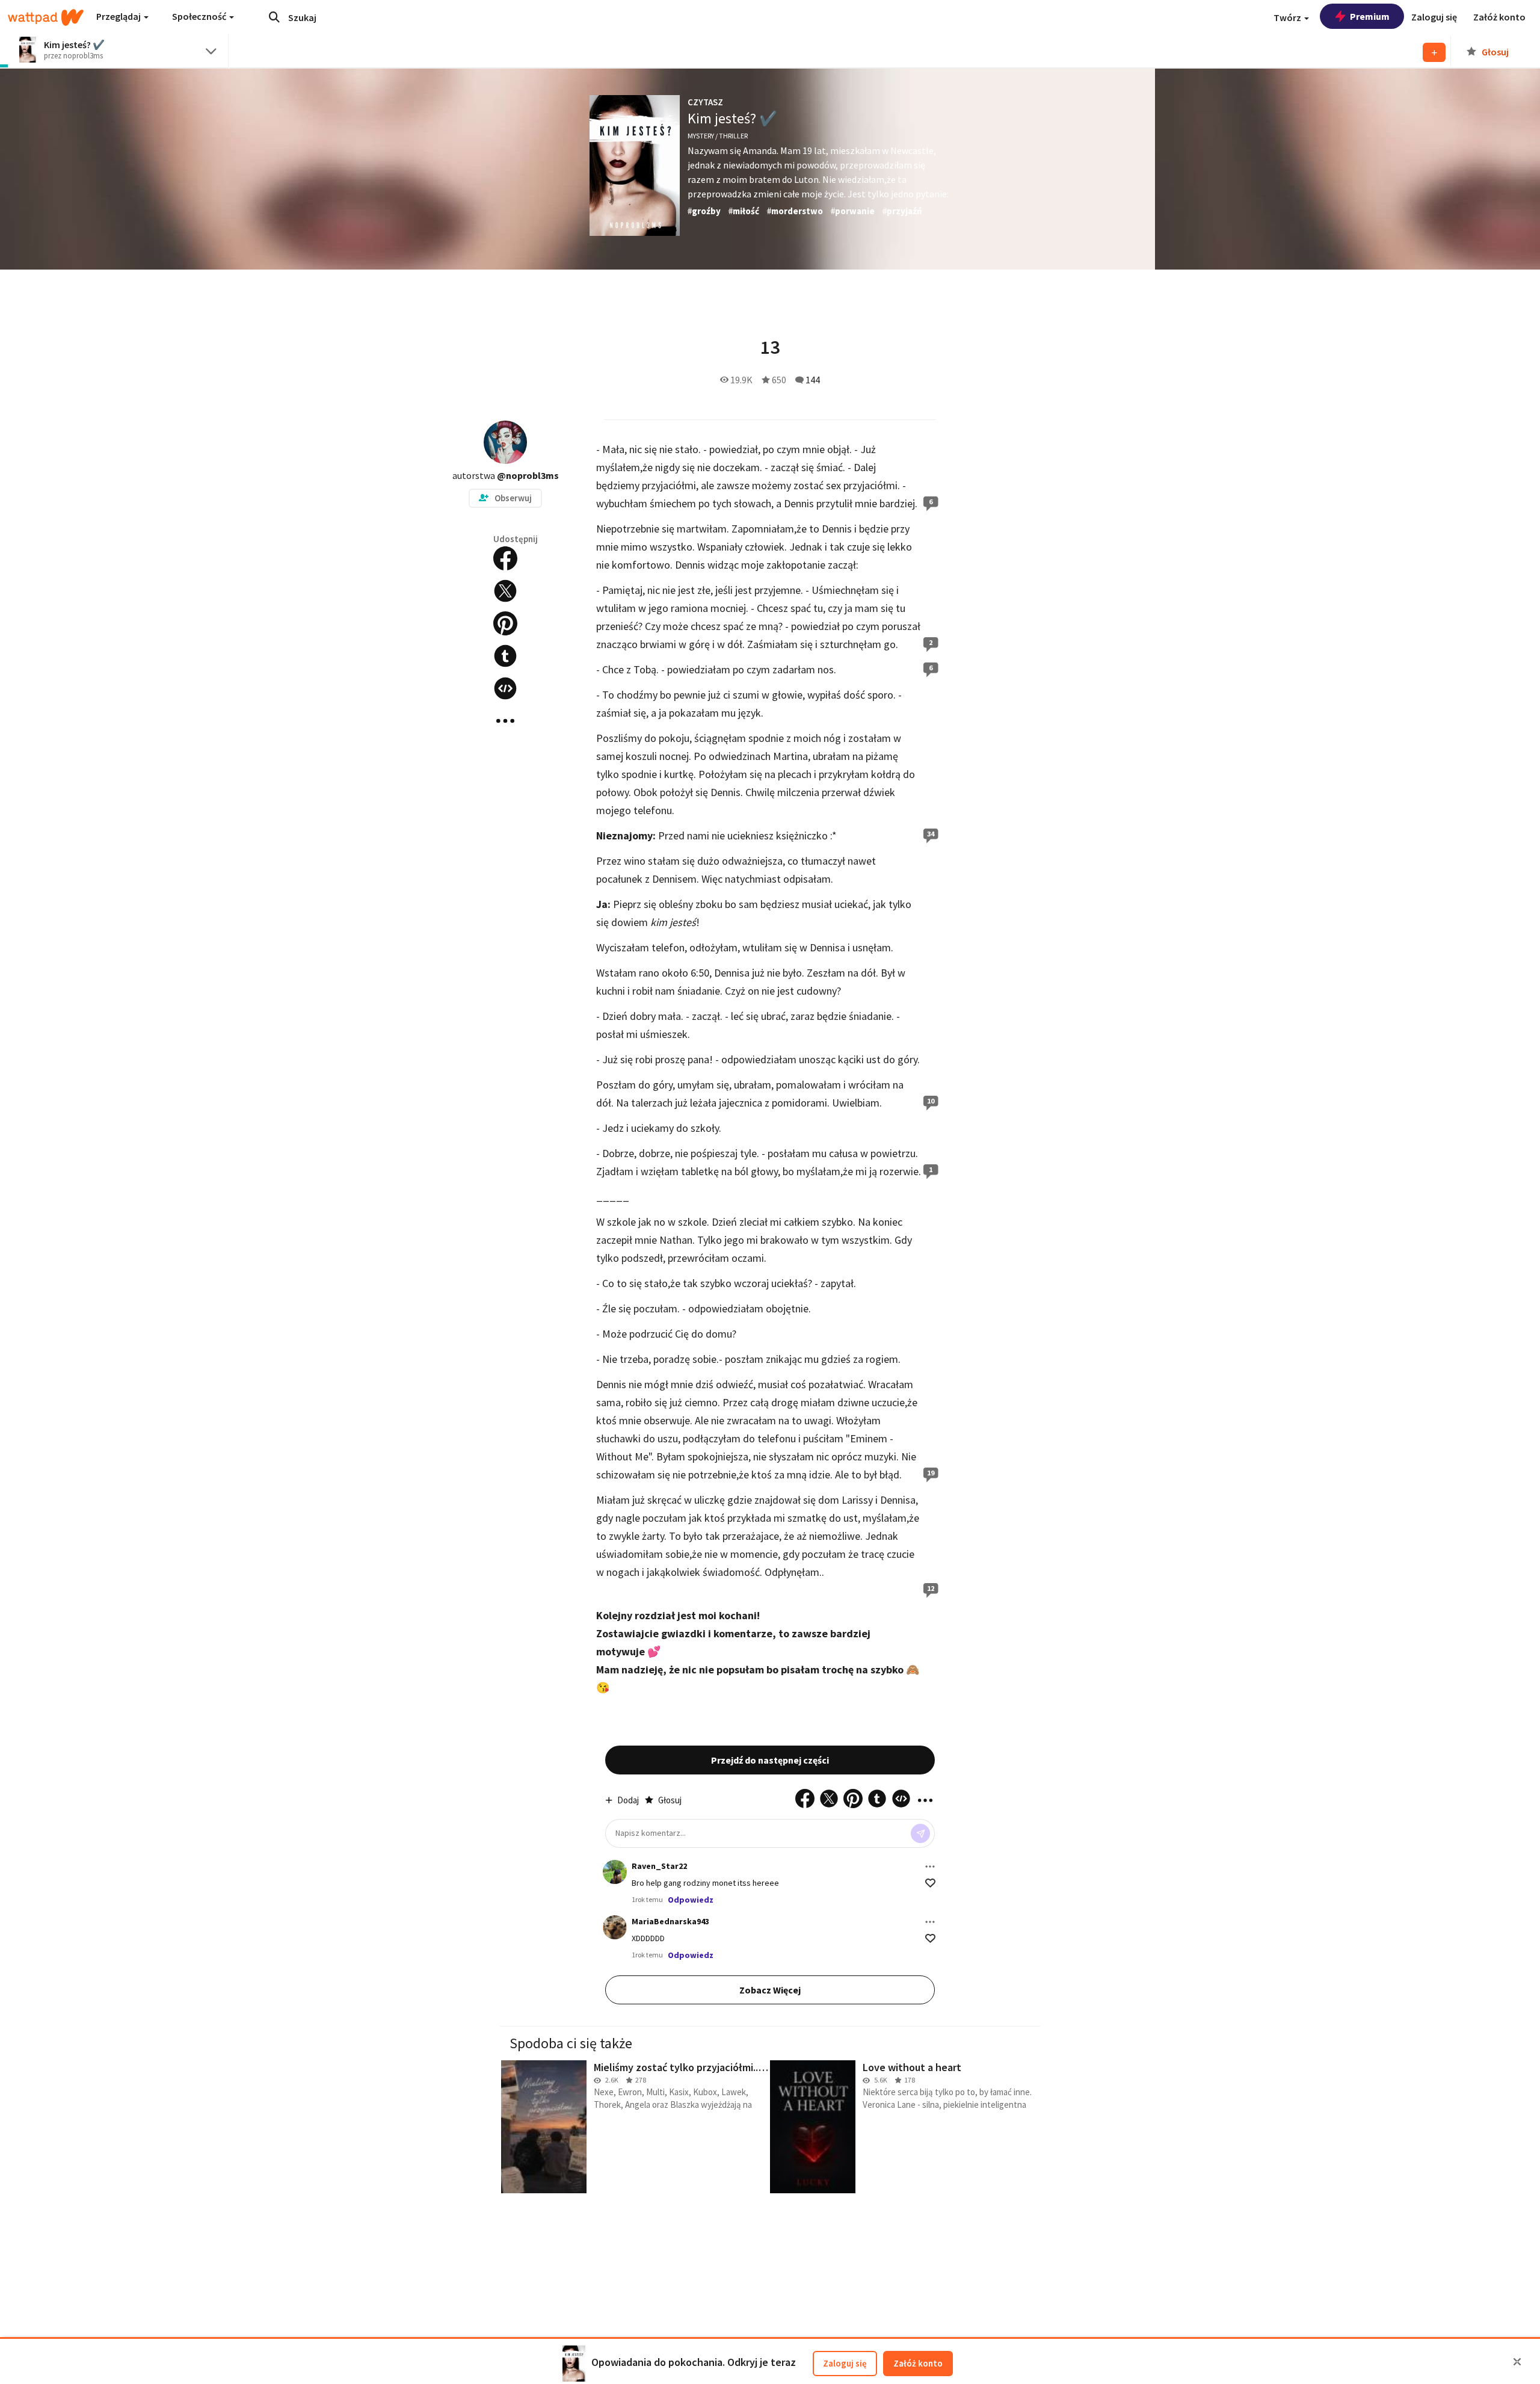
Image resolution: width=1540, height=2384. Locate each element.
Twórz (1288, 17)
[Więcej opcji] (930, 1867)
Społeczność (200, 16)
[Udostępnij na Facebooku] (505, 558)
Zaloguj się (845, 2363)
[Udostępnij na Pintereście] (505, 623)
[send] (920, 1833)
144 (813, 380)
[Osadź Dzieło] (505, 688)
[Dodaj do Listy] (1434, 52)
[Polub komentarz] (930, 1883)
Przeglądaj (119, 16)
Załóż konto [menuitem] (1499, 17)
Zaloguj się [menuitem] (1434, 17)
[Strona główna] (46, 17)
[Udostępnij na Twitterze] (505, 591)
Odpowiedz (691, 1900)
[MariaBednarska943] (615, 1927)
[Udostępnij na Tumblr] (505, 656)
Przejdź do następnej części (770, 1760)
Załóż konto (918, 2363)
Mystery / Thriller (718, 136)
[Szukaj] (274, 17)
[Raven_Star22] (615, 1872)
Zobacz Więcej (770, 1990)
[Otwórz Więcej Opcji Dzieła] (505, 721)
